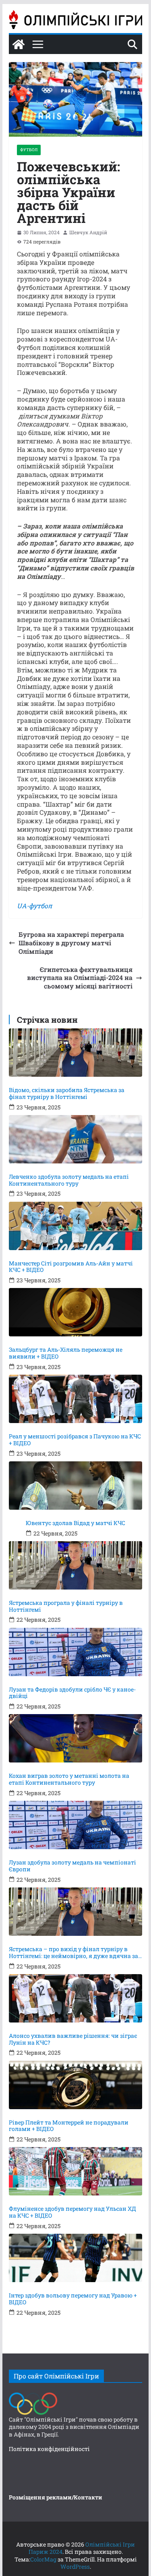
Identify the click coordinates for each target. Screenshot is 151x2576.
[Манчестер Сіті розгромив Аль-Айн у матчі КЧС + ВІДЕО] (76, 1226)
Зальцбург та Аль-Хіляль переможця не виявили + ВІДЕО (66, 1353)
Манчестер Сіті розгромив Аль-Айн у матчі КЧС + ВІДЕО (71, 1267)
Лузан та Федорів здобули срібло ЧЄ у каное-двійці (72, 1693)
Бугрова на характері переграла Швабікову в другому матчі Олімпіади (71, 943)
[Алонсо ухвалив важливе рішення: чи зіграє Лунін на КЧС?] (76, 1998)
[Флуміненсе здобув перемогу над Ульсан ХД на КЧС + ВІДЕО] (76, 2171)
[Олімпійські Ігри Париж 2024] (19, 44)
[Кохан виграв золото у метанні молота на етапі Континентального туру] (76, 1738)
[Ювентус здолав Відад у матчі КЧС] (76, 1486)
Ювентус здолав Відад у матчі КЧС (75, 1523)
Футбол (29, 150)
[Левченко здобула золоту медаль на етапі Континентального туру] (76, 1139)
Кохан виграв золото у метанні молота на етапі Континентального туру (69, 1779)
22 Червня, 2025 (55, 1534)
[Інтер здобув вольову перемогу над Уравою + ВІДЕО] (76, 2258)
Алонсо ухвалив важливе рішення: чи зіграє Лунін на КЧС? (73, 2039)
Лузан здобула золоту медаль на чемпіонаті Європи (72, 1866)
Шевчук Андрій (88, 232)
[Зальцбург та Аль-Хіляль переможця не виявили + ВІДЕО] (76, 1312)
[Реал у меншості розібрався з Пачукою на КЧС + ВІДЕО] (76, 1399)
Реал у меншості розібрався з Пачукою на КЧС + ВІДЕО (75, 1440)
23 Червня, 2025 (38, 1107)
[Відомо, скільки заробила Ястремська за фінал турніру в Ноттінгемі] (76, 1053)
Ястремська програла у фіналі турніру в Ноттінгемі (66, 1606)
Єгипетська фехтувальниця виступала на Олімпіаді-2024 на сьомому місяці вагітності (80, 978)
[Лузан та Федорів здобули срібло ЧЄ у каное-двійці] (76, 1652)
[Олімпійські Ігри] (33, 2394)
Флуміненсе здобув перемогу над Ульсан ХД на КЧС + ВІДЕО (72, 2212)
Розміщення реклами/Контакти (56, 2497)
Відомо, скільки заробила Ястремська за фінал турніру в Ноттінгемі (67, 1094)
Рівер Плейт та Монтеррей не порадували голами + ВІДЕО (69, 2126)
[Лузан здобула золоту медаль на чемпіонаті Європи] (76, 1825)
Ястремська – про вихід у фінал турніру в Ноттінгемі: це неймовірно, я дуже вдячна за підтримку (73, 1953)
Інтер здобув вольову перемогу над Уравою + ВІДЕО (73, 2299)
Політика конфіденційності (49, 2449)
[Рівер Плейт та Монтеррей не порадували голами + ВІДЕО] (76, 2085)
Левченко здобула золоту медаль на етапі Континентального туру (69, 1180)
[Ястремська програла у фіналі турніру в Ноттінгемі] (76, 1565)
